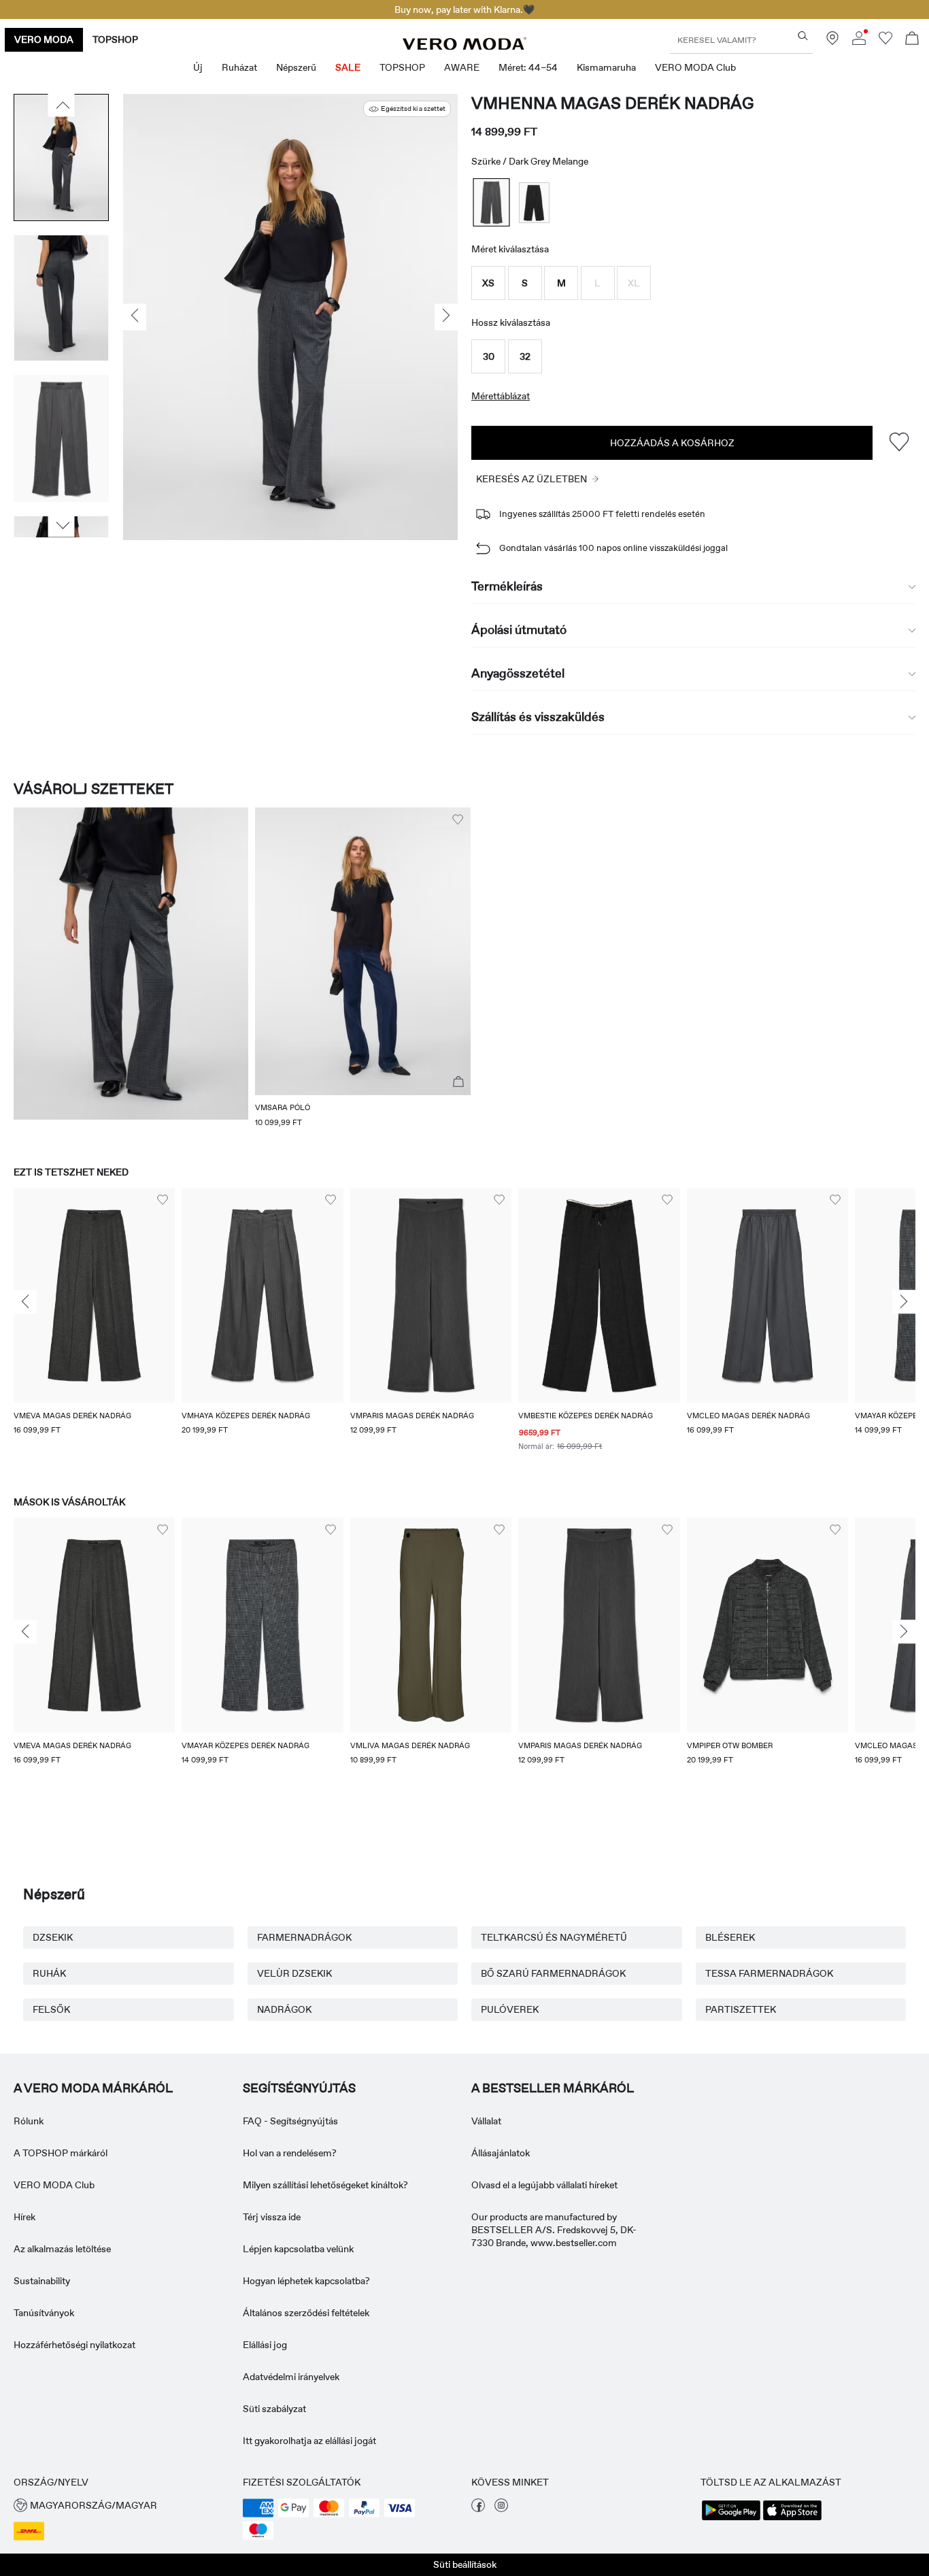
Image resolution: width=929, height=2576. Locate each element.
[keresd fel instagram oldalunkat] (501, 2509)
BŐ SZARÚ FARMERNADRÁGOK (553, 1973)
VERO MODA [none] (44, 39)
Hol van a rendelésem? (290, 2153)
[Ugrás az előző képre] (62, 105)
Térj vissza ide (272, 2217)
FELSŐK (51, 2009)
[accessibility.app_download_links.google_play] (731, 2519)
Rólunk (29, 2121)
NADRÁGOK (284, 2009)
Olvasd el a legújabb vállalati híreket (544, 2185)
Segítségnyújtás (299, 2088)
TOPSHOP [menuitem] (402, 67)
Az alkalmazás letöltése (62, 2249)
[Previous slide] (25, 1302)
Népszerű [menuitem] (296, 67)
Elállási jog (265, 2345)
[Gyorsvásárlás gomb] (458, 1082)
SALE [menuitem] (348, 67)
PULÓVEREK (510, 2009)
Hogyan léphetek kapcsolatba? (306, 2281)
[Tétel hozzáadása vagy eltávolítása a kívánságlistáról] (899, 442)
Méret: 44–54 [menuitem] (528, 67)
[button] (488, 283)
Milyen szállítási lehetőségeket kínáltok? (325, 2185)
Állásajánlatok (501, 2153)
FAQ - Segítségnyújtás (290, 2121)
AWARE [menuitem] (462, 67)
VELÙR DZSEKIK (294, 1973)
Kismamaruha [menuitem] (606, 67)
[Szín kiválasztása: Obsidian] (534, 202)
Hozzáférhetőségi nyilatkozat (74, 2345)
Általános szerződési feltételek (306, 2313)
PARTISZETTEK (741, 2009)
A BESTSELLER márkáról (553, 2088)
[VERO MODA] (464, 46)
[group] (94, 1328)
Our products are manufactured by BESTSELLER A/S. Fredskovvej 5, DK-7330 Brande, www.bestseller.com (554, 2230)
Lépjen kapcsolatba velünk (298, 2249)
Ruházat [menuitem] (239, 67)
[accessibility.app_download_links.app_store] (792, 2519)
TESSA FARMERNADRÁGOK (769, 1973)
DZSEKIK (53, 1937)
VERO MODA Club (54, 2185)
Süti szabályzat (274, 2409)
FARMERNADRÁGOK (304, 1937)
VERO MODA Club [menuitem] (695, 67)
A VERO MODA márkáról (93, 2088)
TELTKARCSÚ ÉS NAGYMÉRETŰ (554, 1937)
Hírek (24, 2217)
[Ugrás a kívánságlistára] (885, 41)
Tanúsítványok (44, 2313)
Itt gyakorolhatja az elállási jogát (309, 2441)
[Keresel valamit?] (803, 36)
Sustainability (42, 2281)
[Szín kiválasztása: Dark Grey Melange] (492, 202)
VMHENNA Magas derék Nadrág (613, 103)
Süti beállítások (465, 2564)
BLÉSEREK (730, 1937)
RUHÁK (49, 1973)
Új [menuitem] (198, 67)
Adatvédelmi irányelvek (291, 2377)
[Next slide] (904, 1302)
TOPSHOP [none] (115, 39)
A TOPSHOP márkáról (61, 2153)
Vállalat (486, 2121)
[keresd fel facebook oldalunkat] (478, 2509)
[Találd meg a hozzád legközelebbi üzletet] (832, 41)
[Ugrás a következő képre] (62, 526)
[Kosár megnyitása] (912, 40)
